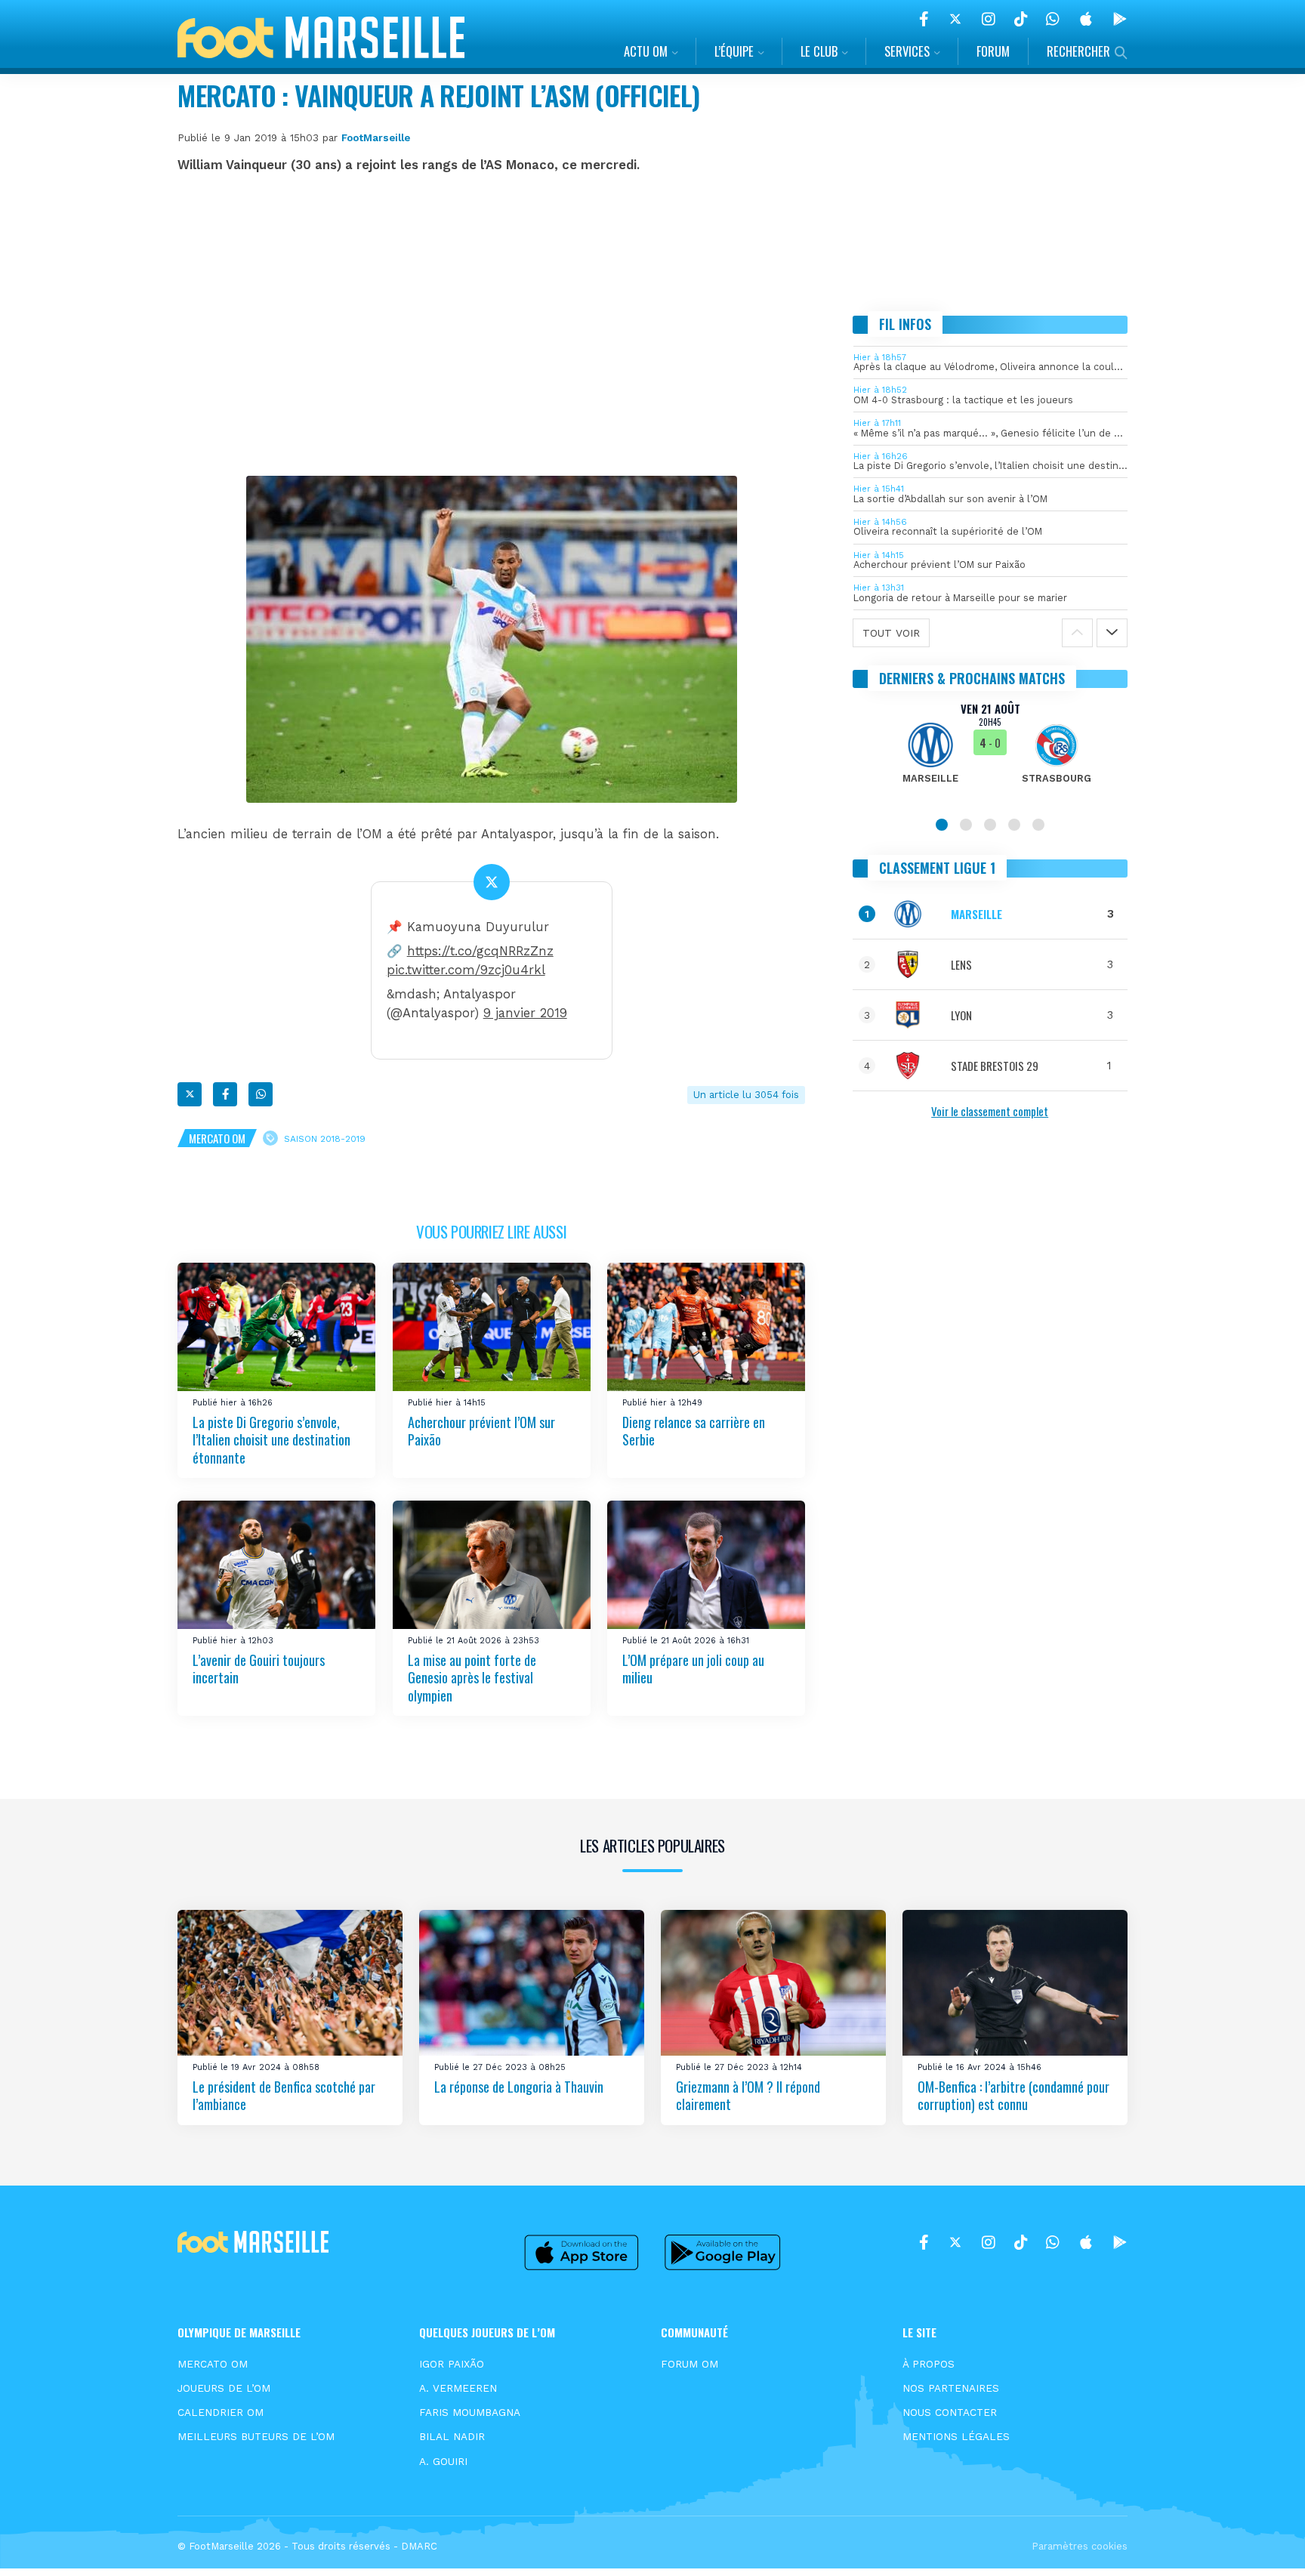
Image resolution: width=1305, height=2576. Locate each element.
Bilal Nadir (452, 2436)
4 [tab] (1014, 825)
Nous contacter (950, 2412)
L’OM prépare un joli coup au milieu (693, 1669)
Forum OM (690, 2364)
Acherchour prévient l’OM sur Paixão (481, 1431)
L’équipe (734, 51)
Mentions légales (956, 2436)
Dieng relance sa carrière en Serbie (694, 1431)
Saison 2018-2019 (325, 1139)
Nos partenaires (951, 2388)
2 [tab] (966, 825)
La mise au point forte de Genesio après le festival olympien (472, 1678)
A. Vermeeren (458, 2388)
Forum (993, 51)
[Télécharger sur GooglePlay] (1120, 19)
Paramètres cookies (1080, 2546)
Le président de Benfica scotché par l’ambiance (284, 2095)
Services (907, 51)
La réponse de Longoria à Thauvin (519, 2087)
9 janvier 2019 (525, 1013)
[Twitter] (955, 19)
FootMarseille (376, 137)
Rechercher (1078, 51)
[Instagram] (989, 19)
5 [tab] (1038, 825)
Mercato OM (217, 1138)
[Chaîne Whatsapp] (1053, 19)
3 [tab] (990, 825)
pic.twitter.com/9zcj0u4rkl (466, 970)
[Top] (1264, 2543)
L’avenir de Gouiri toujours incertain (259, 1669)
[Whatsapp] (261, 1094)
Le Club (819, 51)
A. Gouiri (443, 2461)
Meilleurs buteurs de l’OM (256, 2436)
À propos (929, 2364)
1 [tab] (942, 825)
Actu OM (646, 51)
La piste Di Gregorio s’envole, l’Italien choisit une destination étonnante (271, 1440)
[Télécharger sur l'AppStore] (1086, 19)
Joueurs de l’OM (224, 2388)
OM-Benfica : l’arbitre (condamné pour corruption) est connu (1013, 2095)
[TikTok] (1021, 19)
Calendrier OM (221, 2412)
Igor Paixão (452, 2364)
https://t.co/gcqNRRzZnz (480, 951)
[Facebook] (924, 19)
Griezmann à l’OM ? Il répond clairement (748, 2095)
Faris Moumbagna (470, 2412)
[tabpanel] (990, 752)
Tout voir (891, 633)
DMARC (419, 2546)
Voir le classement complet (990, 1111)
